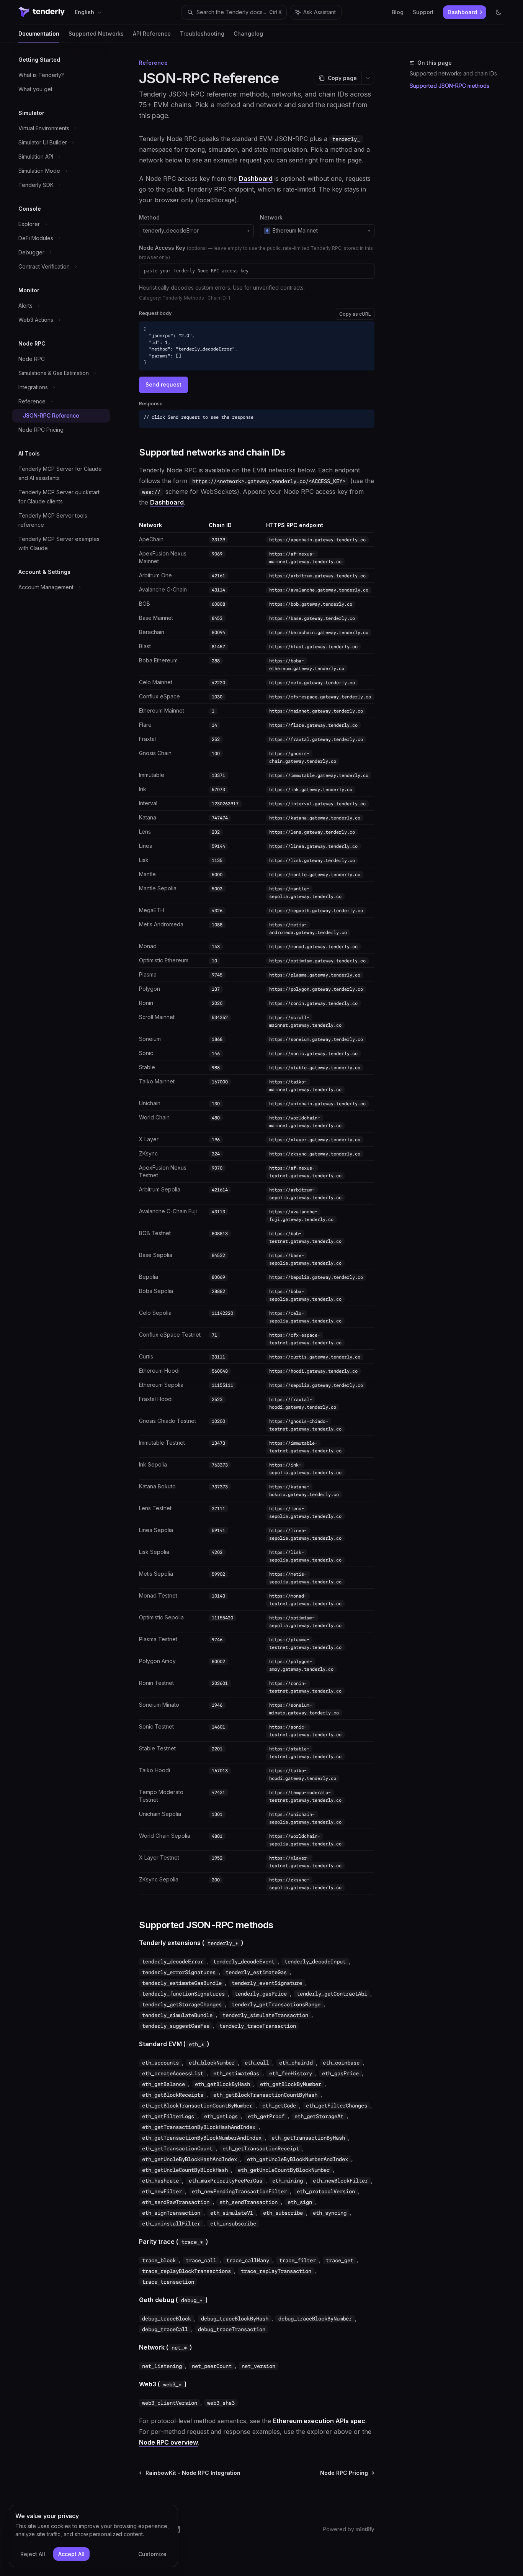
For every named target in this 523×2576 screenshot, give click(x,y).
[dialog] (93, 2536)
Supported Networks (96, 34)
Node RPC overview (168, 2442)
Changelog (248, 34)
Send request (163, 384)
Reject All (33, 2554)
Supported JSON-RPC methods (449, 86)
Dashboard (256, 179)
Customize (152, 2554)
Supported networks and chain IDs (453, 73)
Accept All (71, 2554)
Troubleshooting (202, 34)
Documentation (39, 34)
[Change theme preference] (498, 12)
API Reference (152, 34)
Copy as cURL (355, 314)
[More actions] (368, 78)
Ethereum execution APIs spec (319, 2421)
